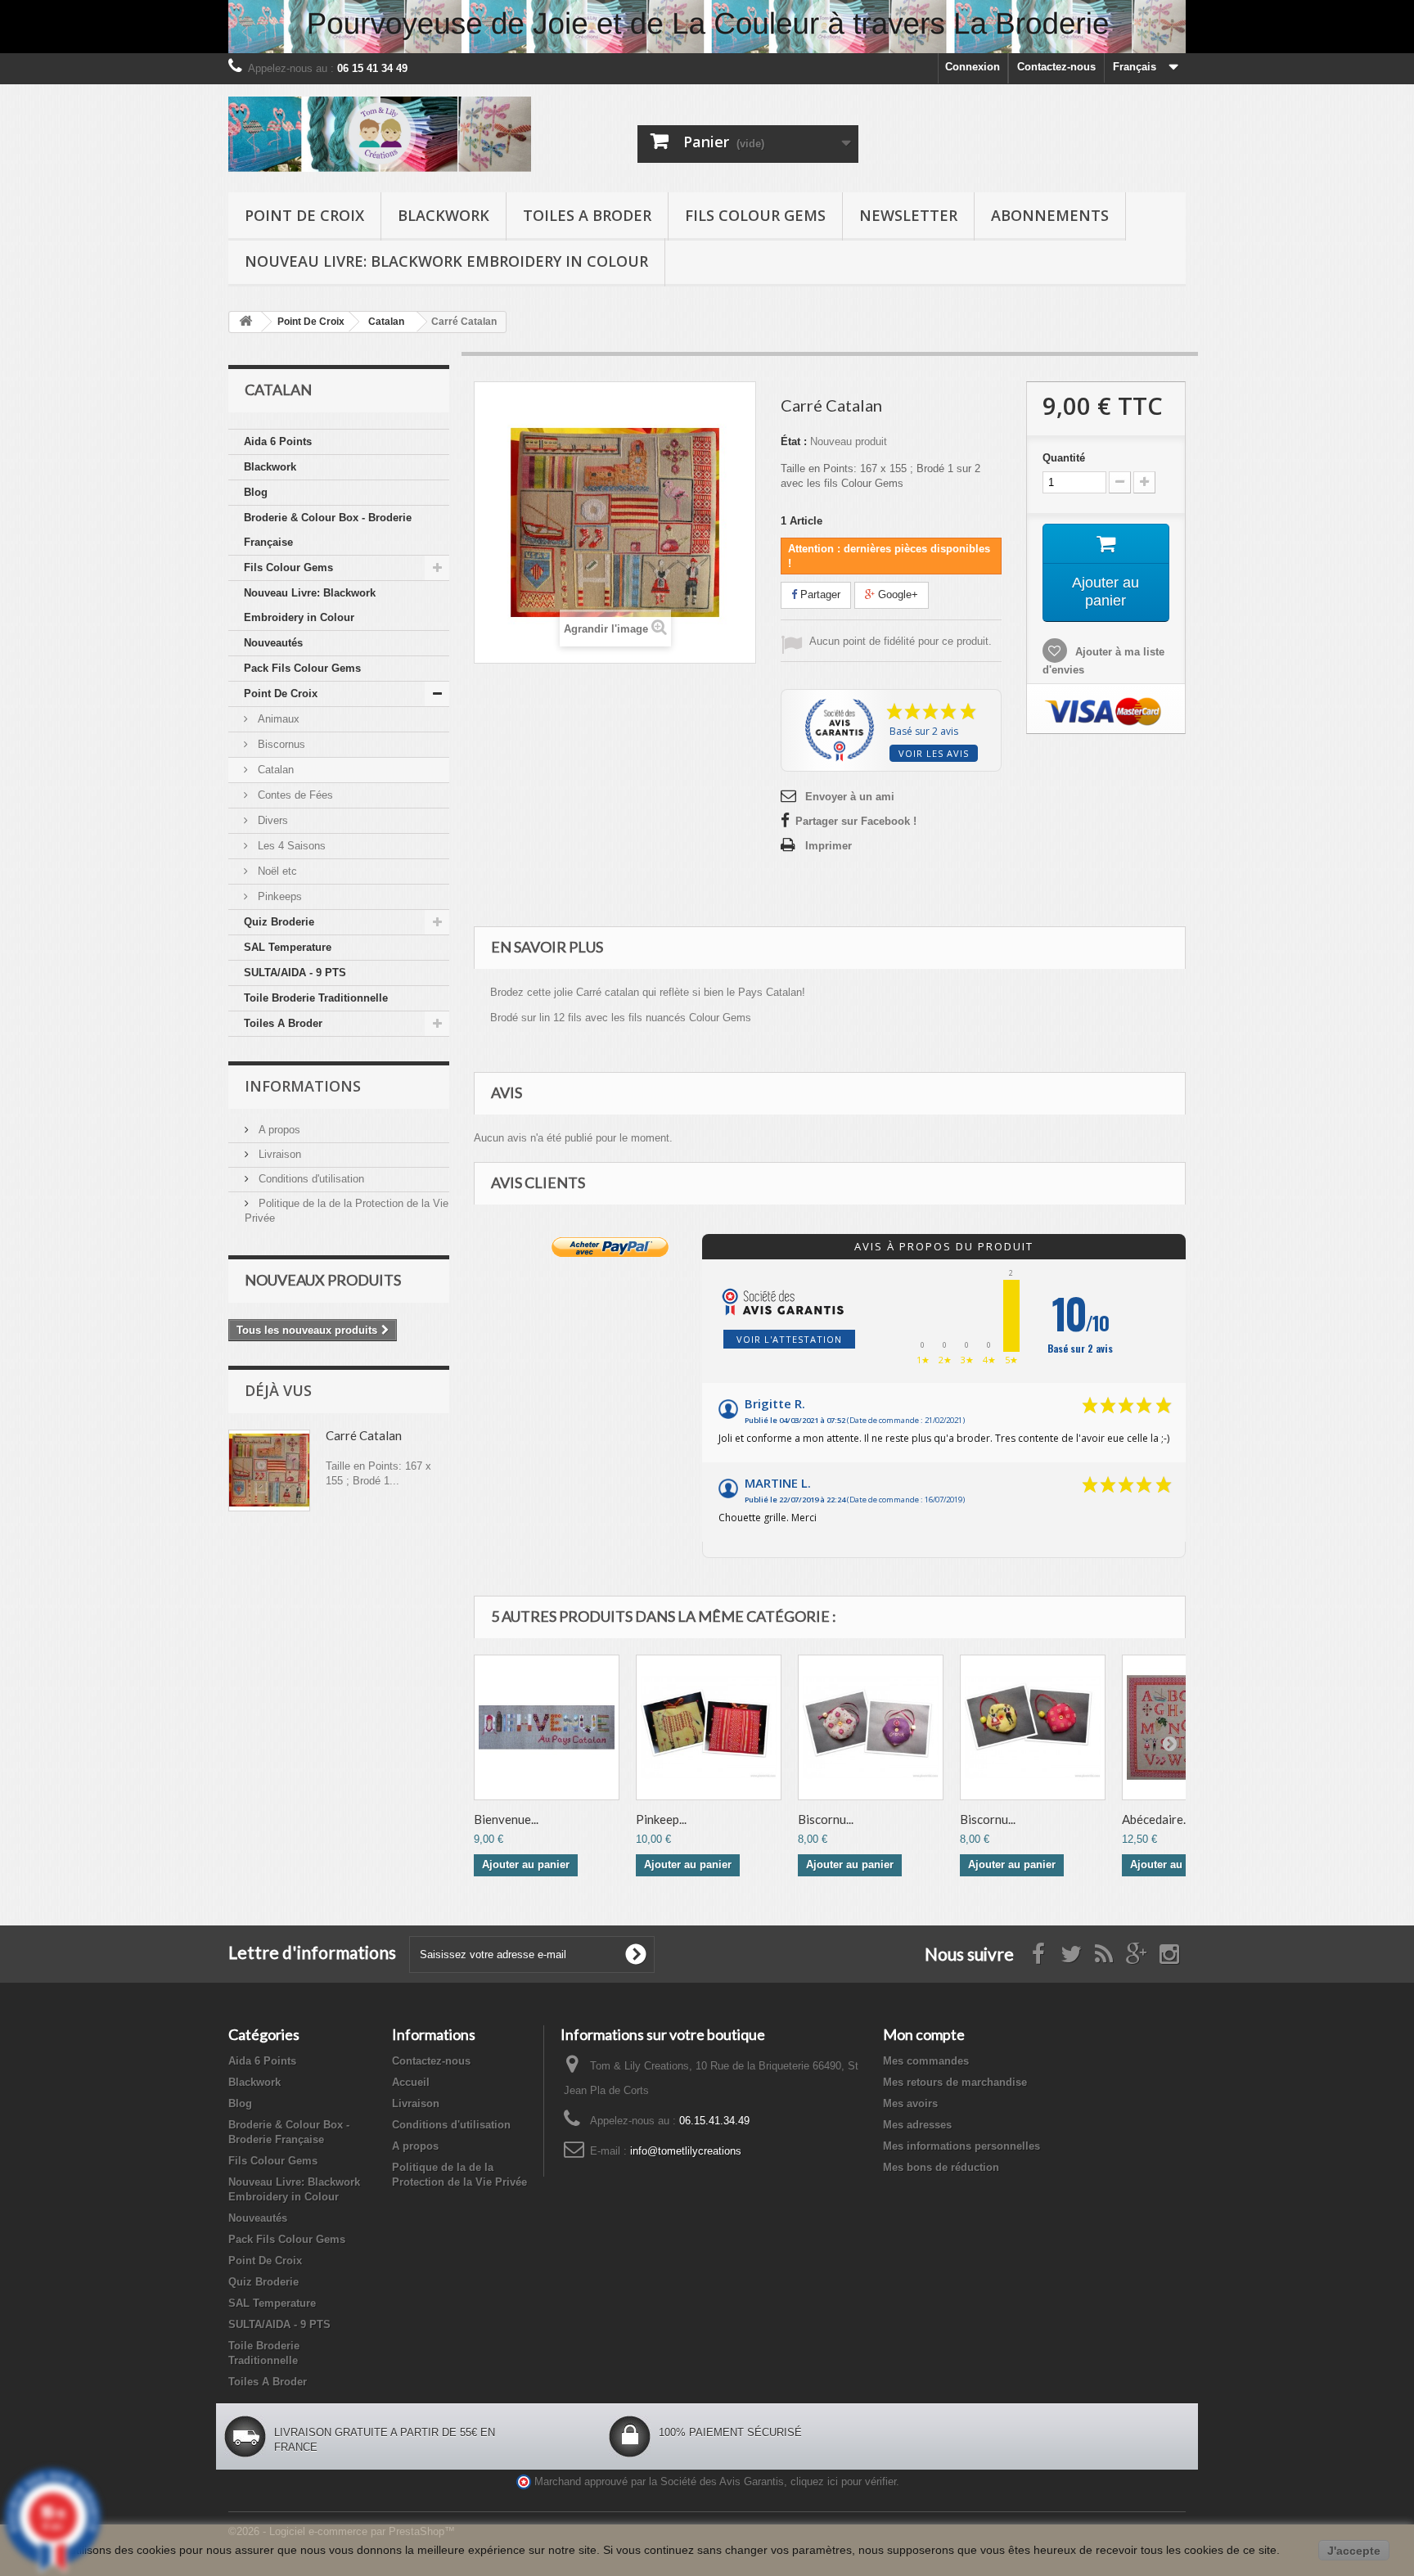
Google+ (896, 594)
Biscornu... (826, 1819)
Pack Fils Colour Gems (302, 668)
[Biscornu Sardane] (1033, 1727)
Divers (271, 820)
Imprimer (829, 846)
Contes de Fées (294, 795)
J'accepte (1354, 2551)
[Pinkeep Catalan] (709, 1727)
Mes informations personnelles (961, 2146)
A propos (278, 1130)
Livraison (278, 1154)
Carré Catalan (364, 1435)
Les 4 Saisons (290, 846)
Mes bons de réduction (941, 2167)
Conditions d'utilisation (310, 1179)
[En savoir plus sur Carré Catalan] (269, 1470)
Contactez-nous (1056, 67)
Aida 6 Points (278, 441)
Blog (256, 492)
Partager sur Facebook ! (856, 821)
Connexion (973, 67)
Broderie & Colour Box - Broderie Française (328, 530)
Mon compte (924, 2034)
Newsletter (908, 215)
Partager (819, 594)
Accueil (411, 2082)
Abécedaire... (1156, 1819)
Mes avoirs (910, 2103)
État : (794, 441)
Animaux (277, 719)
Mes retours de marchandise (955, 2082)
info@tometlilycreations (686, 2151)
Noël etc (276, 871)
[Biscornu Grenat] (871, 1727)
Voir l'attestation (789, 1339)
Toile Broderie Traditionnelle (316, 998)
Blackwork (444, 215)
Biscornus (280, 744)
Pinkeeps (278, 896)
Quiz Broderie (279, 922)
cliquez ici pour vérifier (843, 2482)
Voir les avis (934, 753)
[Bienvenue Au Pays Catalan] (547, 1727)
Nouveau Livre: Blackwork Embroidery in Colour (446, 261)
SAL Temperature (288, 947)
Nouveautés (273, 643)
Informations (303, 1086)
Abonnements (1050, 215)
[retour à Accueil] (245, 322)
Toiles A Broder (587, 215)
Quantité (1064, 458)
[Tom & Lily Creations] (380, 134)
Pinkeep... (661, 1819)
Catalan (274, 770)
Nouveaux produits (323, 1280)
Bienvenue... (506, 1819)
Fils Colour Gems (755, 215)
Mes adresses (917, 2125)
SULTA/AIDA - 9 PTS (295, 973)
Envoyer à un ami (850, 797)
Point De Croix (304, 215)
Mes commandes (926, 2061)
